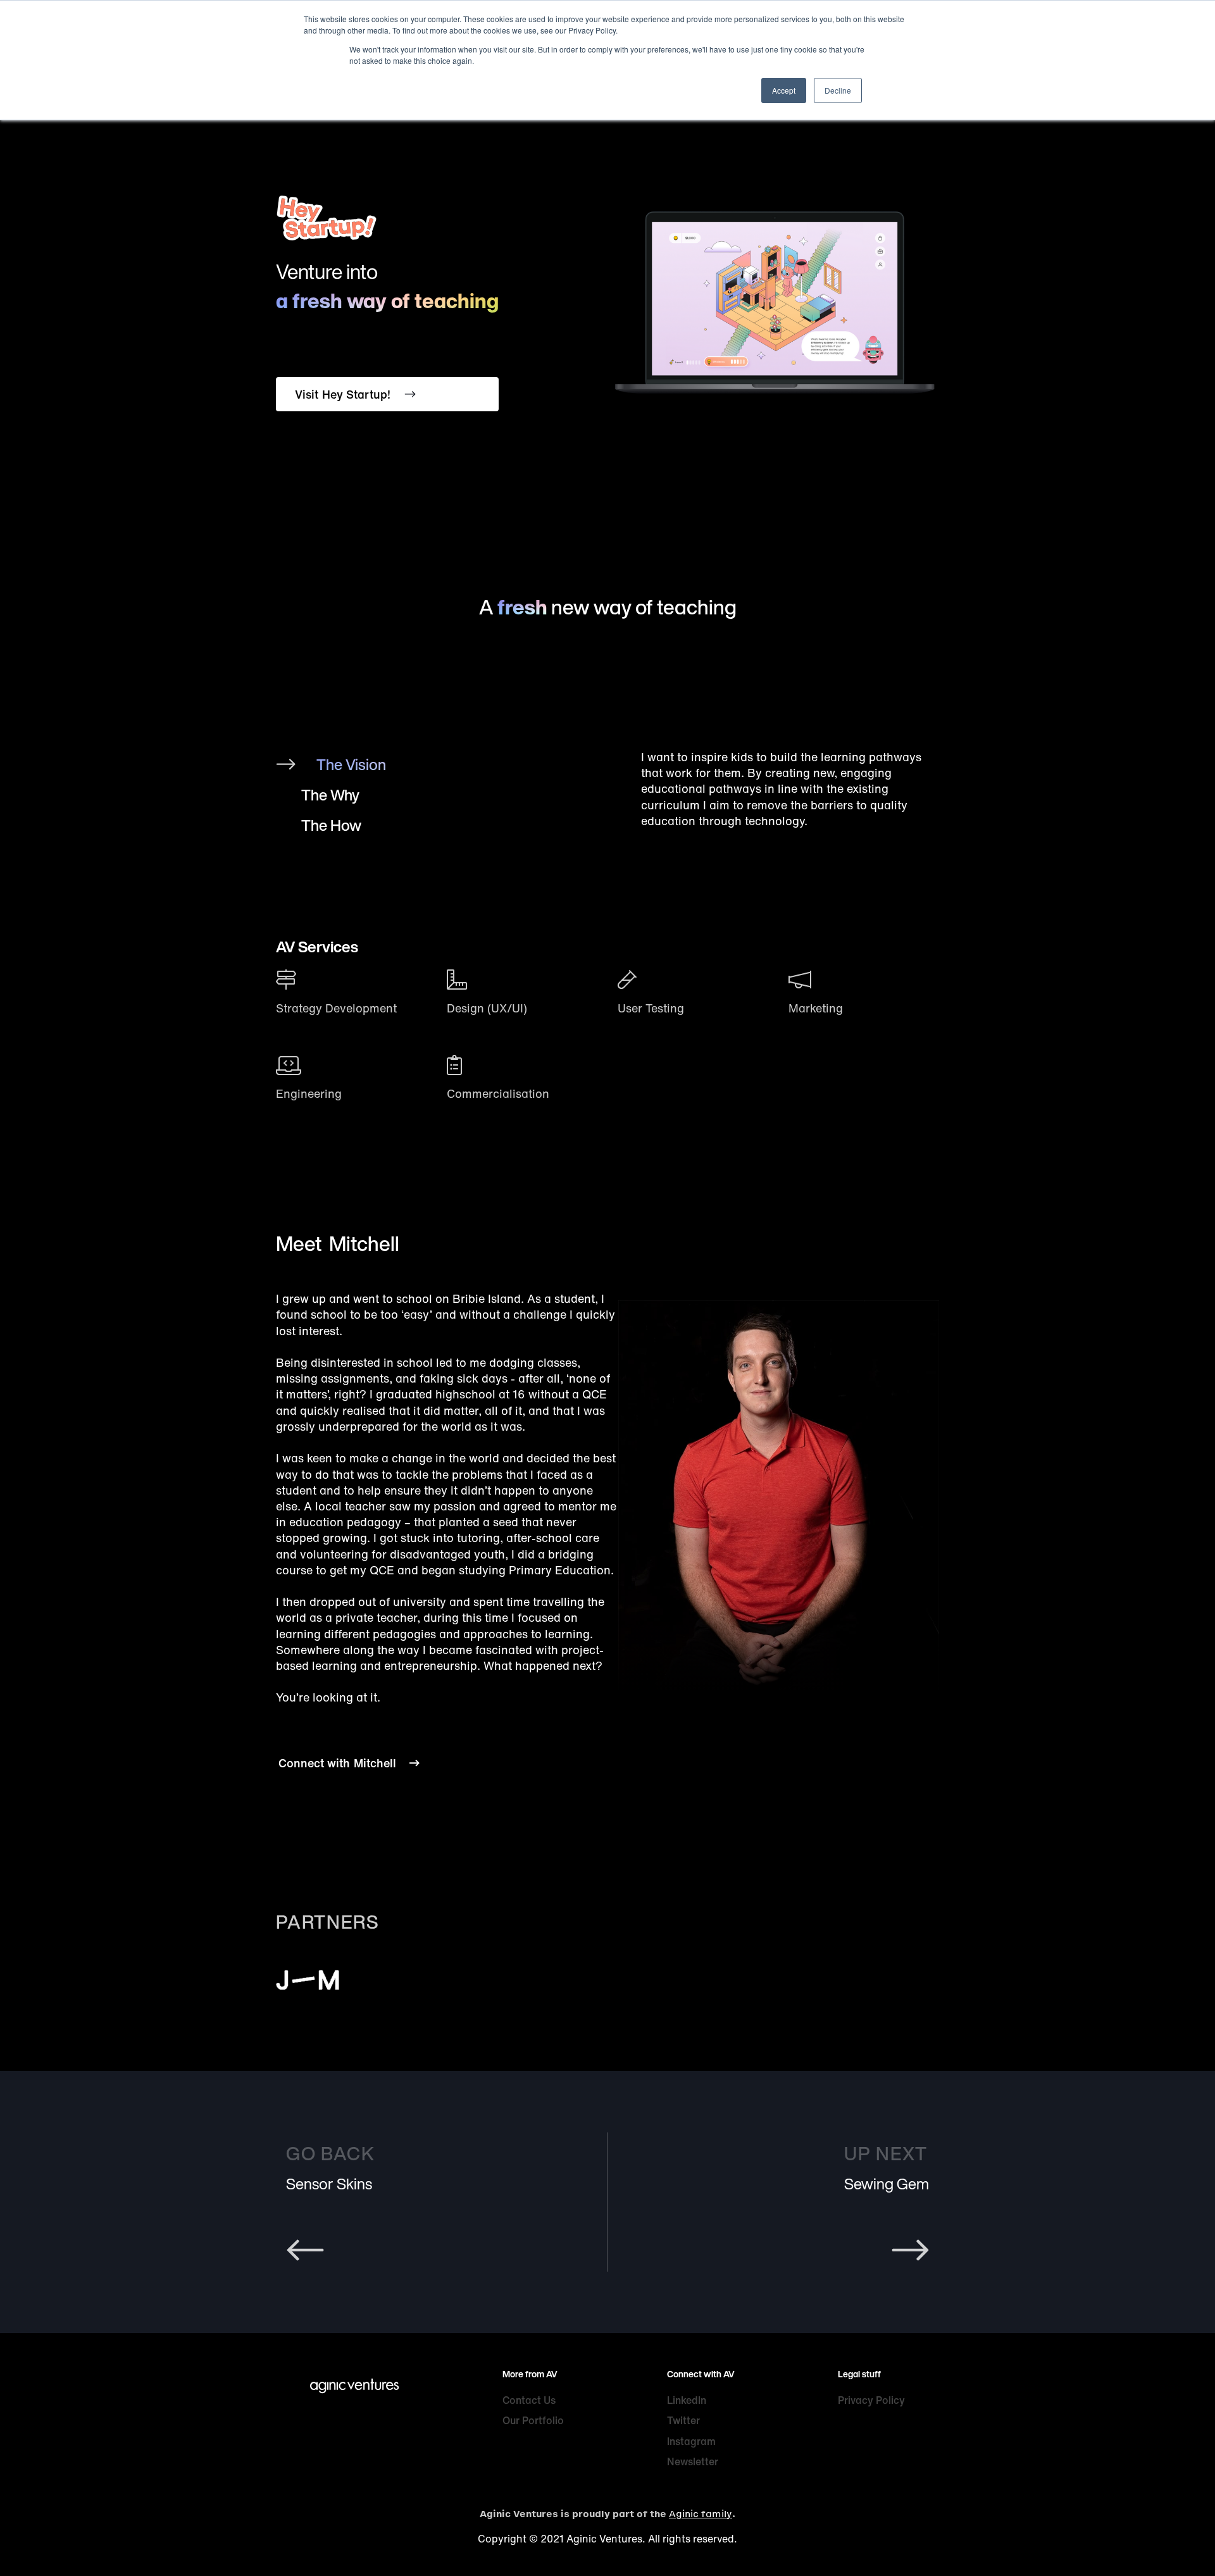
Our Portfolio (533, 2420)
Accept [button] (784, 90)
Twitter (683, 2420)
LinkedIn (687, 2400)
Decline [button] (838, 90)
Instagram (691, 2441)
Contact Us (529, 2400)
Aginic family (701, 2514)
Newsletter (693, 2461)
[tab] (466, 764)
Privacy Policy (871, 2400)
